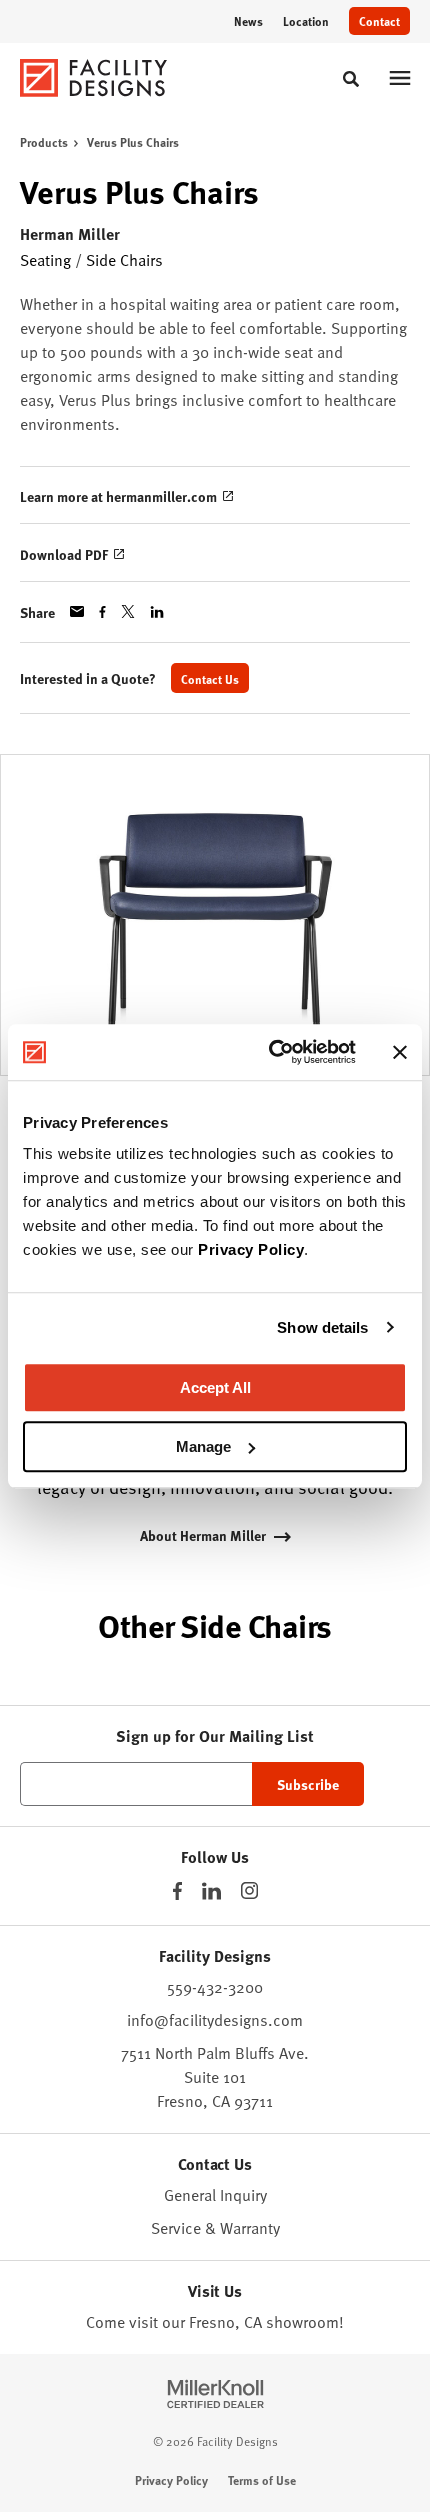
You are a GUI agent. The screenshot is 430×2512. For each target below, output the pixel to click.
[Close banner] (400, 1052)
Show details (322, 1327)
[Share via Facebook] (102, 612)
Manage (203, 1446)
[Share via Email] (77, 611)
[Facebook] (177, 1891)
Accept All (215, 1387)
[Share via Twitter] (128, 611)
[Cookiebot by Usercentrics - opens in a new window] (270, 1052)
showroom (302, 2322)
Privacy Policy (251, 1249)
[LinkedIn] (211, 1891)
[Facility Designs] (94, 78)
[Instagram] (249, 1890)
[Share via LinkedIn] (157, 612)
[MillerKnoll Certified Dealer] (215, 2394)
